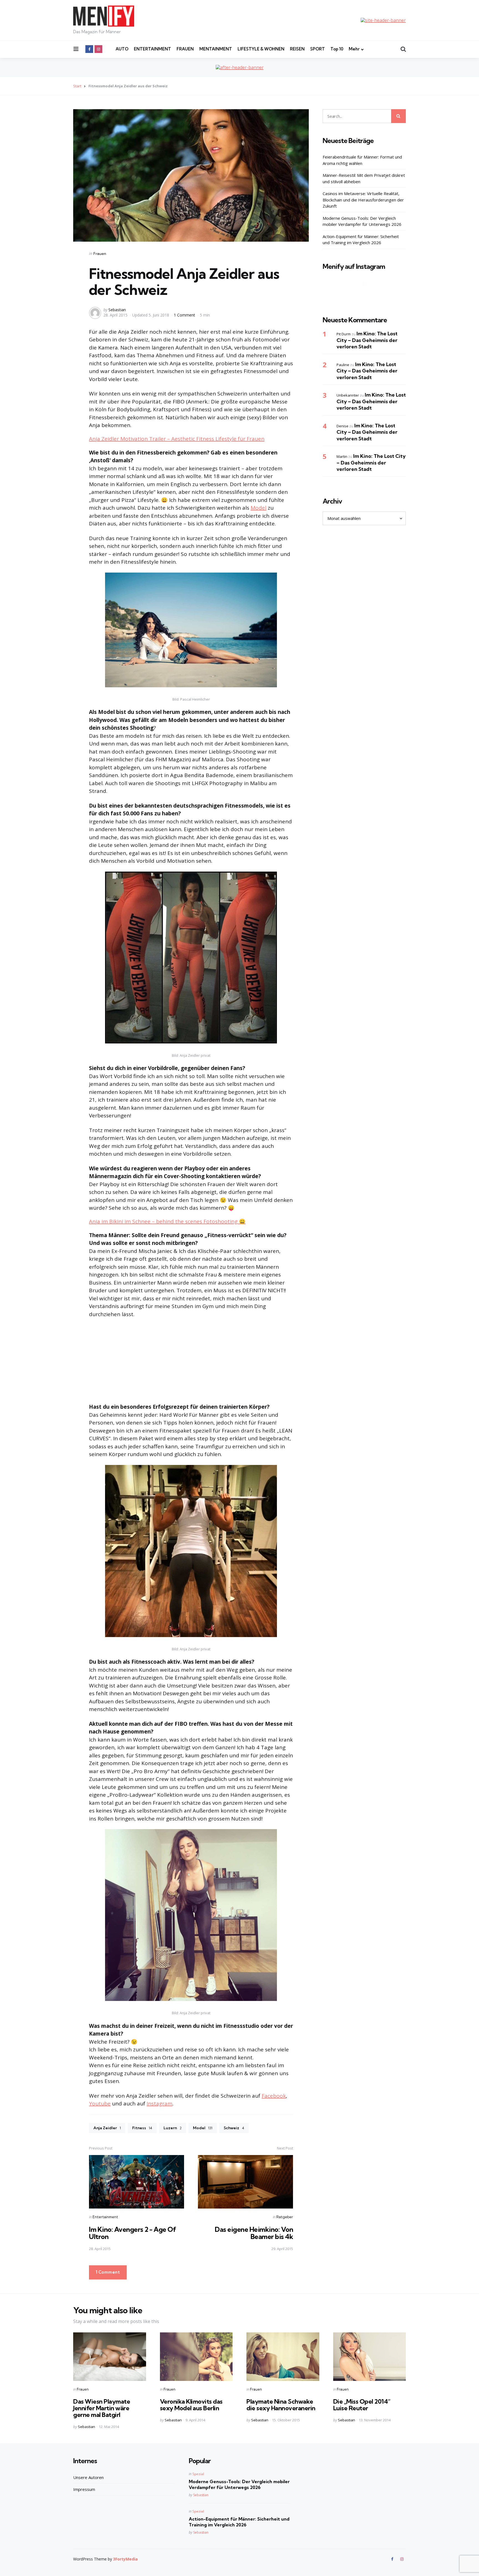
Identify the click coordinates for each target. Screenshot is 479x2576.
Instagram (160, 2103)
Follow (366, 295)
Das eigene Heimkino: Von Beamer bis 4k (254, 2233)
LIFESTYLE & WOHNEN (261, 49)
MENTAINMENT (216, 49)
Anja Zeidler (107, 2128)
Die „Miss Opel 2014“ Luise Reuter (362, 2405)
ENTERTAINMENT (152, 49)
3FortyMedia (125, 2559)
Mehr (354, 49)
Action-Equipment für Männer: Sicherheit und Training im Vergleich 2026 (361, 240)
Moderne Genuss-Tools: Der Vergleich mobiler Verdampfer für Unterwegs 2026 (362, 221)
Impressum (84, 2489)
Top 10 (337, 49)
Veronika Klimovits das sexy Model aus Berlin (191, 2405)
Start (77, 86)
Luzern (173, 2128)
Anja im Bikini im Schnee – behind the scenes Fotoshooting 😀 (167, 1221)
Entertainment (105, 2217)
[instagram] (98, 49)
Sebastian (117, 310)
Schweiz (234, 2128)
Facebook (274, 2096)
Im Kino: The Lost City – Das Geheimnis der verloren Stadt (367, 340)
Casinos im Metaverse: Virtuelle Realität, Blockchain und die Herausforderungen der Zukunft (363, 200)
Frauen (100, 254)
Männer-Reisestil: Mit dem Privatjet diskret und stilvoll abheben (364, 178)
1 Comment (185, 315)
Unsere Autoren (88, 2477)
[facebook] (89, 49)
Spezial (198, 2474)
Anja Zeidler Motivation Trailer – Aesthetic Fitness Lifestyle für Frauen (177, 439)
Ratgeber (285, 2217)
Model (258, 508)
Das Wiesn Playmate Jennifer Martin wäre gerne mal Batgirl (102, 2408)
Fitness (142, 2128)
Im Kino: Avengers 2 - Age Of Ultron (133, 2233)
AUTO (122, 49)
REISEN (297, 49)
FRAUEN (185, 49)
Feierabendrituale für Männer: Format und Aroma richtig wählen (362, 160)
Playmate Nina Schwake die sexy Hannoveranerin (281, 2405)
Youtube (100, 2103)
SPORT (318, 49)
